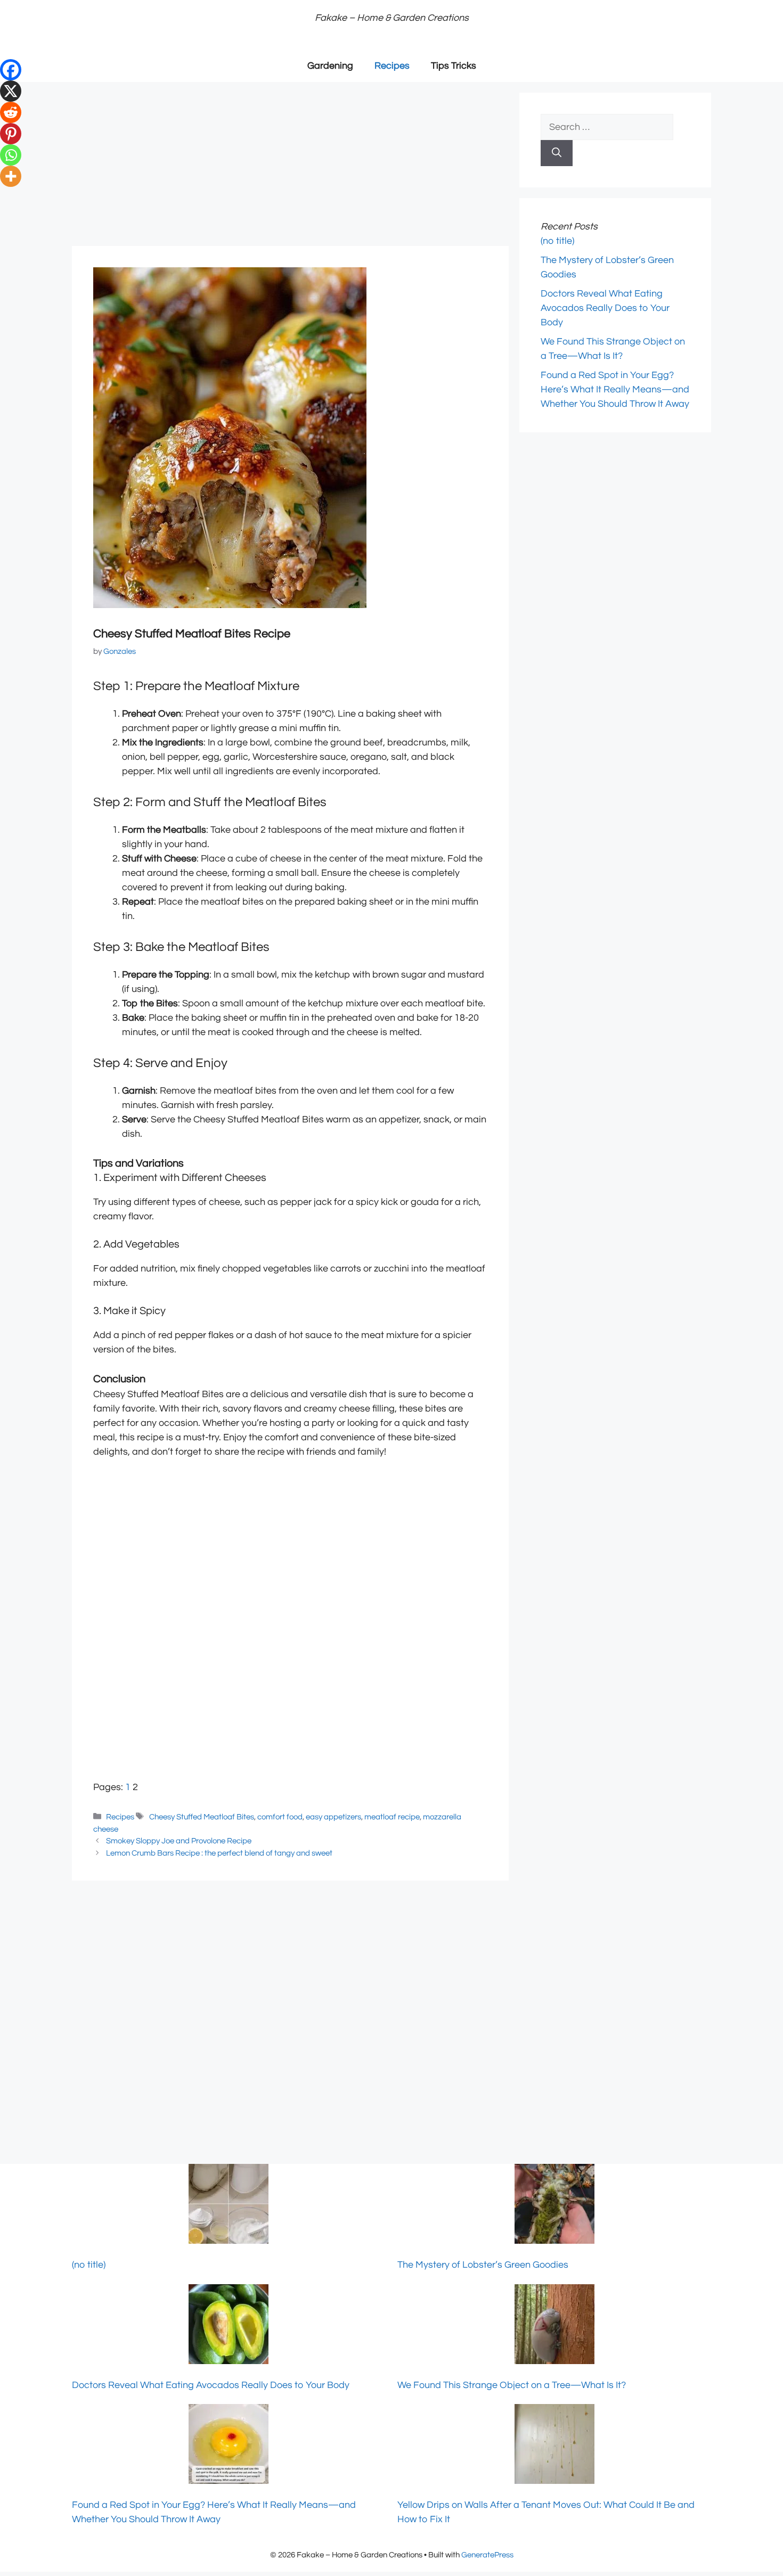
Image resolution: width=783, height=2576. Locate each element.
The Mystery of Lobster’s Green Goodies (483, 2265)
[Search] (557, 153)
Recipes (392, 66)
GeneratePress (487, 2555)
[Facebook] (11, 70)
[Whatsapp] (11, 155)
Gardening (330, 66)
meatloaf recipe (392, 1817)
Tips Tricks (454, 66)
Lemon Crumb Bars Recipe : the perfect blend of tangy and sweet (219, 1853)
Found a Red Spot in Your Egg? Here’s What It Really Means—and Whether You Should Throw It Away (615, 389)
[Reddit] (11, 112)
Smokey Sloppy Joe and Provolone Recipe (179, 1841)
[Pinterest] (11, 134)
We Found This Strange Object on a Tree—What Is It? (512, 2385)
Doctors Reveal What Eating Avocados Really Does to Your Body (605, 308)
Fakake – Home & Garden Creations (392, 18)
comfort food (280, 1817)
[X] (11, 91)
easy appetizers (333, 1817)
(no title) (557, 241)
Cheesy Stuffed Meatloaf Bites (202, 1817)
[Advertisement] (290, 167)
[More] (11, 176)
